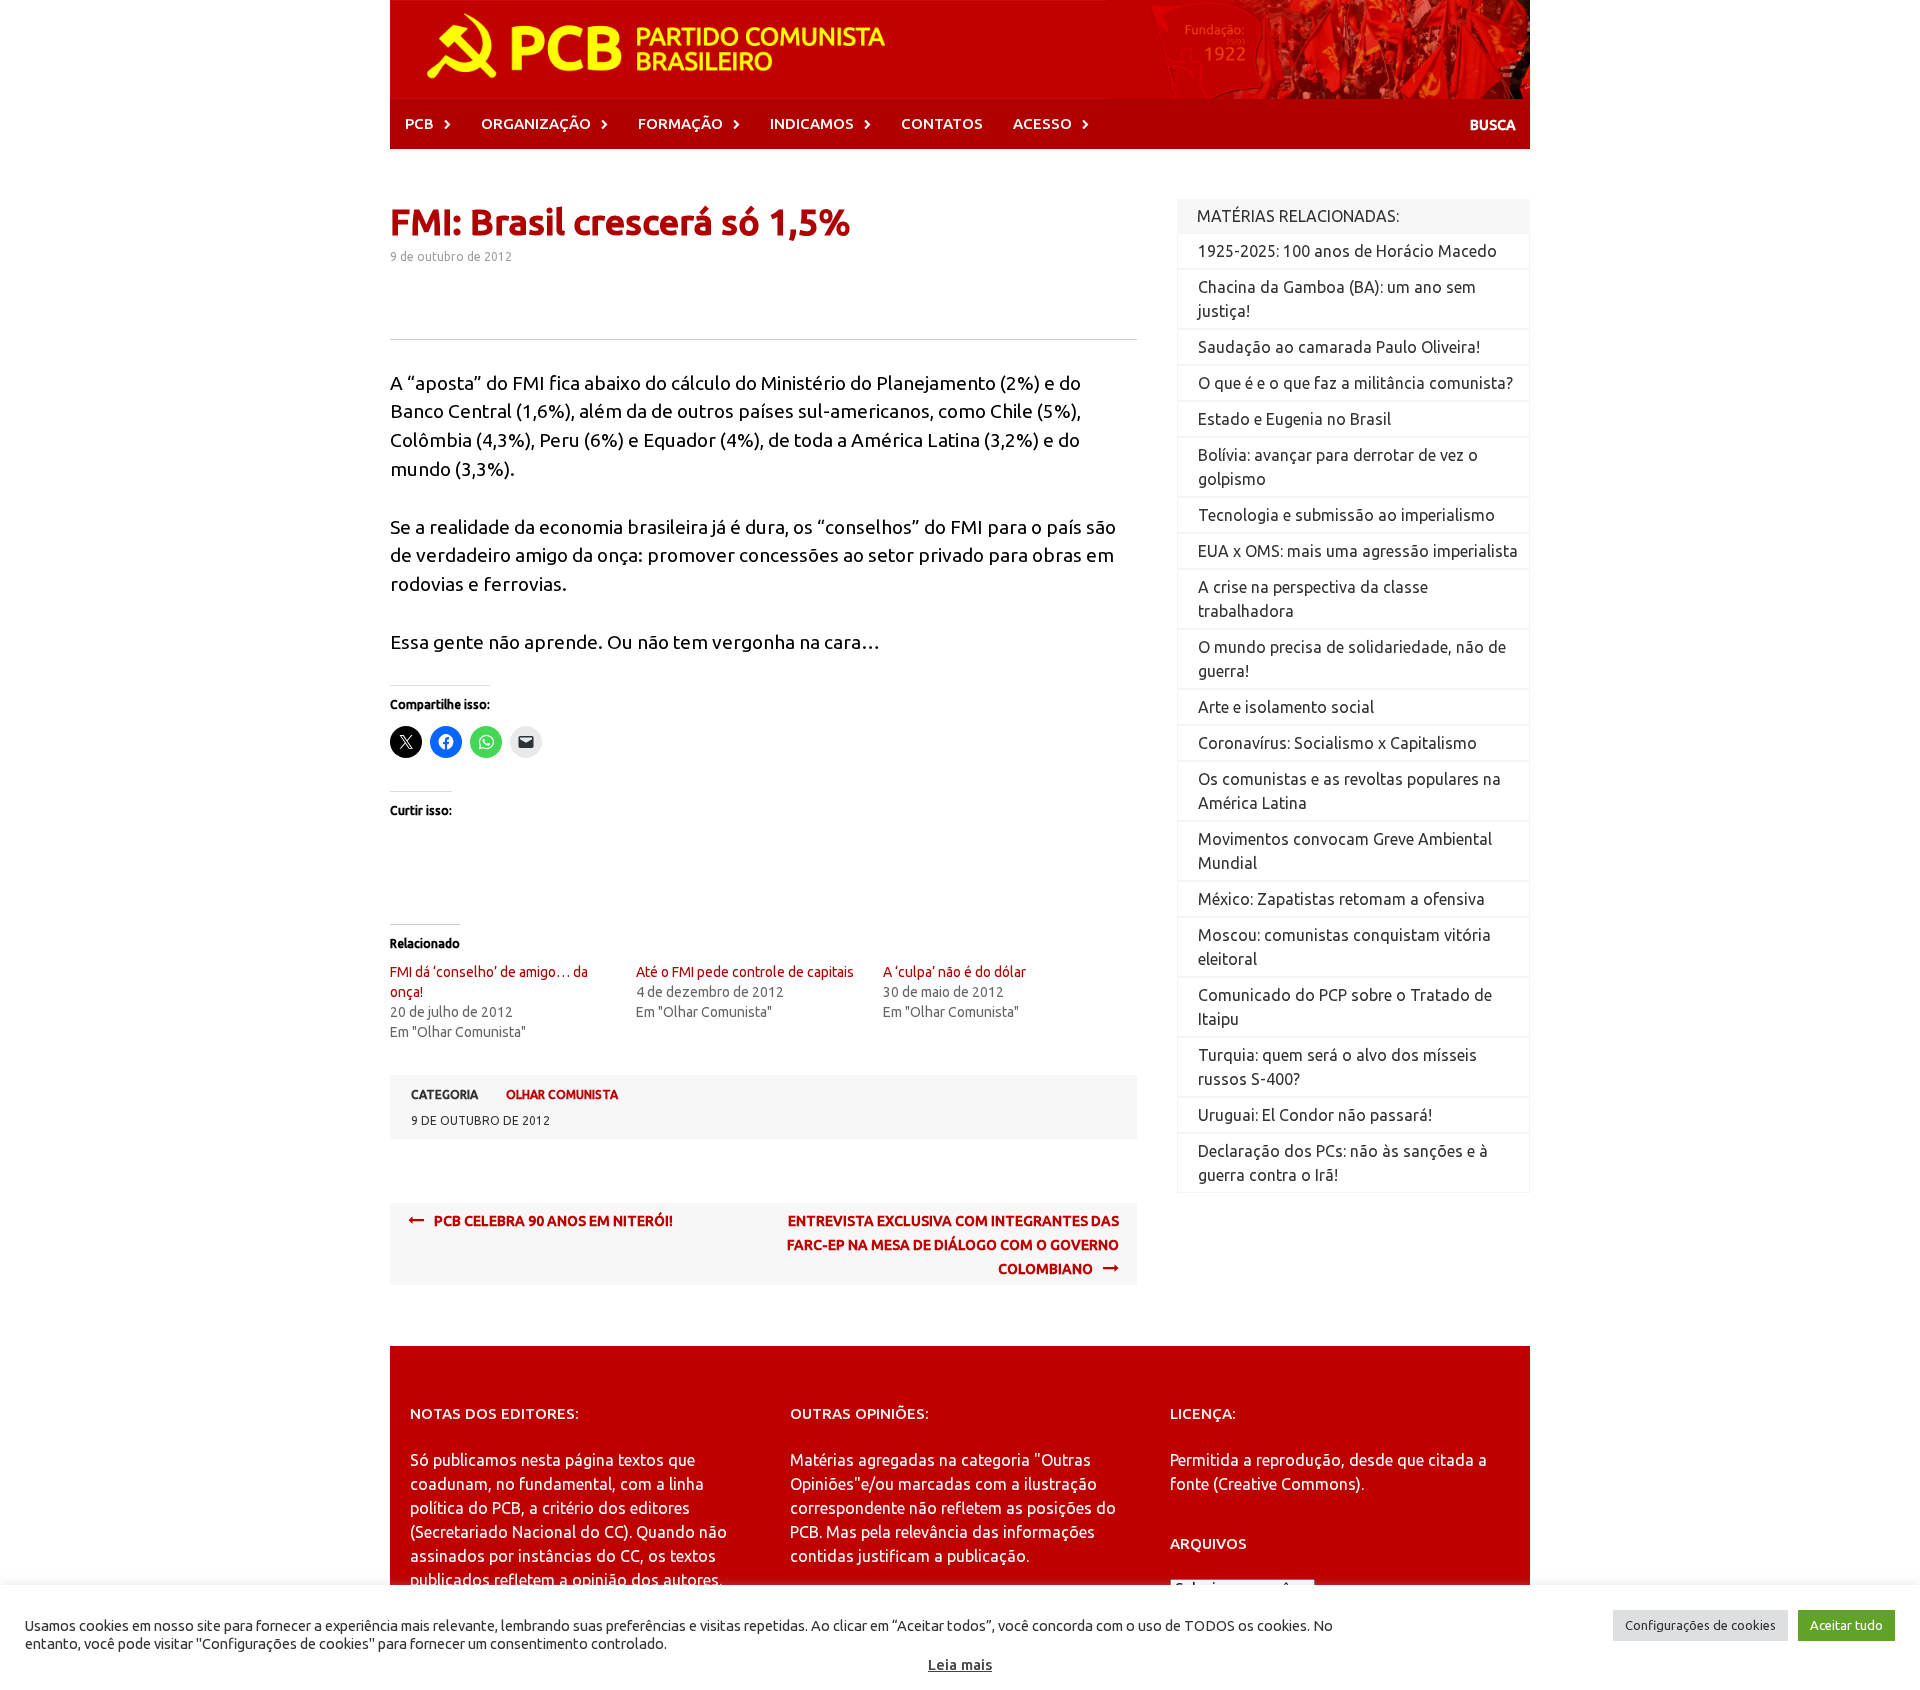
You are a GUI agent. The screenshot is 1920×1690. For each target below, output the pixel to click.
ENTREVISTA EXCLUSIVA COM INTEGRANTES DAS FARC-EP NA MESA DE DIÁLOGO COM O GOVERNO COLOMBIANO (953, 1245)
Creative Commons (1287, 1484)
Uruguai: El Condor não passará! (1315, 1115)
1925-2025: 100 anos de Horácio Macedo (1347, 251)
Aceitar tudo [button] (1846, 1625)
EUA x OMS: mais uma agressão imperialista (1358, 551)
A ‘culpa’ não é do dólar (954, 972)
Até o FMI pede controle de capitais (745, 972)
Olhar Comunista (562, 1094)
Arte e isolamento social (1286, 707)
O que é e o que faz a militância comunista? (1355, 383)
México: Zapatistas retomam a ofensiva (1341, 899)
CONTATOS (942, 123)
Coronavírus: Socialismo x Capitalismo (1337, 743)
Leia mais (960, 1664)
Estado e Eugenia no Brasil (1294, 419)
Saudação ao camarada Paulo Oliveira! (1339, 347)
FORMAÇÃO (680, 123)
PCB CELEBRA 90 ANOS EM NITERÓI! (553, 1221)
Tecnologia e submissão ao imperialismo (1346, 515)
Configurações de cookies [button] (1700, 1625)
